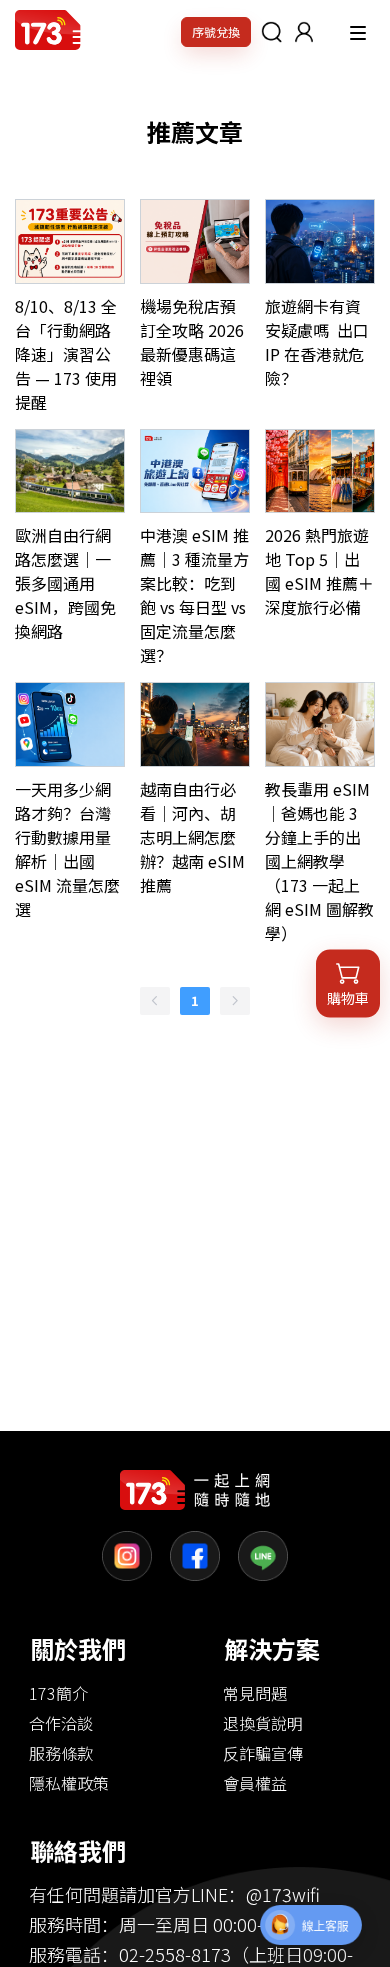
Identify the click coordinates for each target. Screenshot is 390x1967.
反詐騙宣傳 (263, 1753)
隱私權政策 (69, 1783)
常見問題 (255, 1693)
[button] (304, 32)
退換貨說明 (263, 1723)
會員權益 (255, 1783)
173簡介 (58, 1693)
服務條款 (61, 1753)
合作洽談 (61, 1723)
